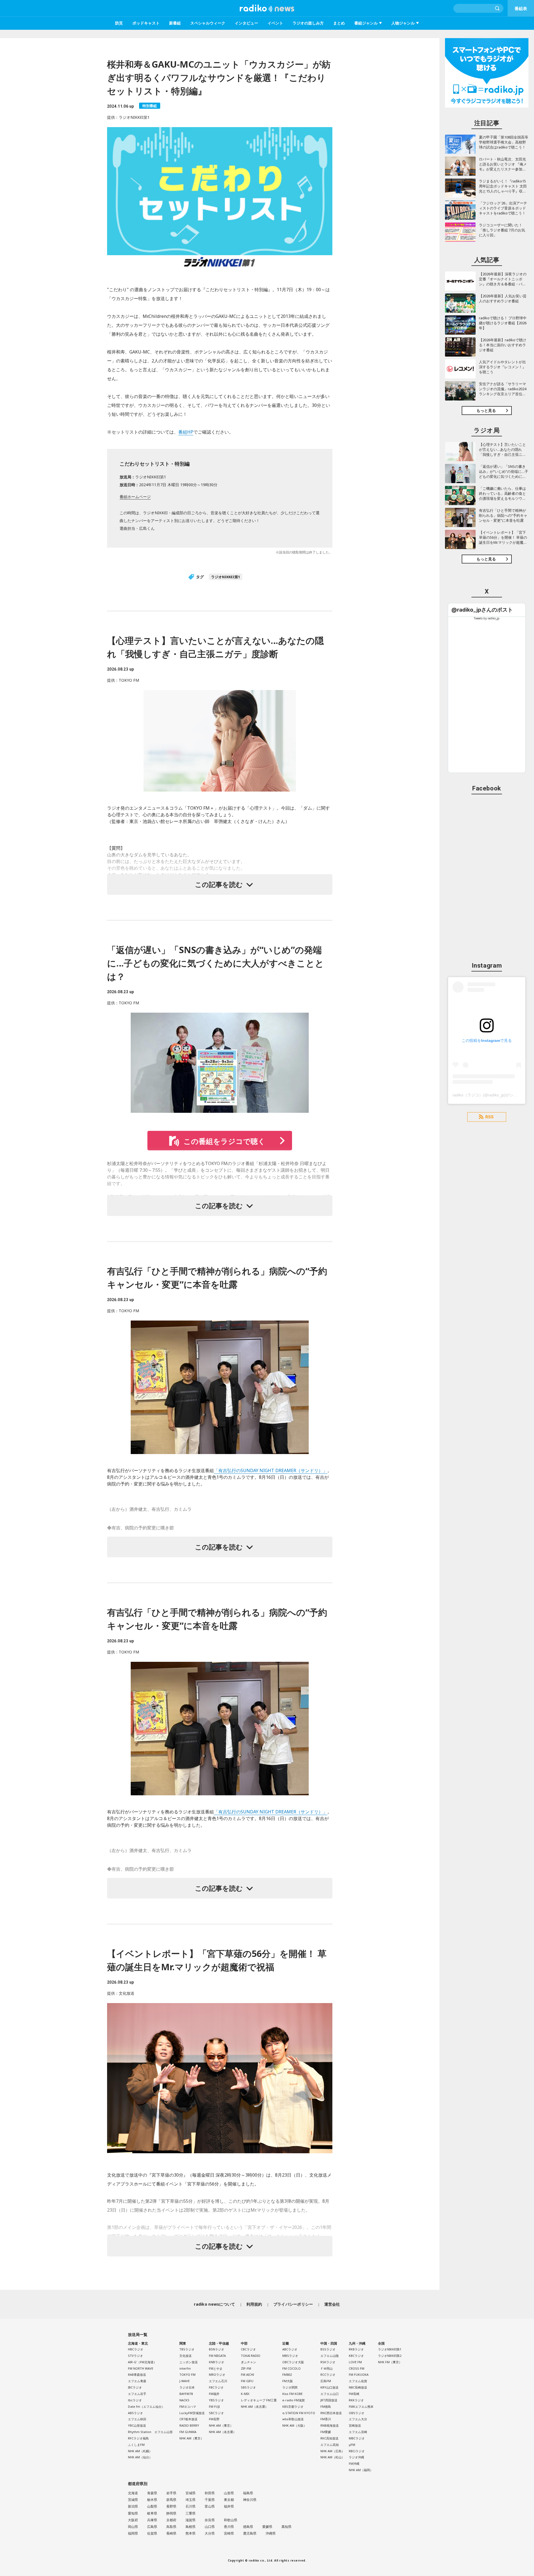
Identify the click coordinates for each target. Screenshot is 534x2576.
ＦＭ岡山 (327, 2368)
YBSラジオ (216, 2400)
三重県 (191, 2513)
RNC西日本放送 (331, 2413)
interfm (185, 2368)
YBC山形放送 (137, 2425)
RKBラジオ (356, 2349)
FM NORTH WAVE (141, 2368)
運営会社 (332, 2304)
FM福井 (214, 2394)
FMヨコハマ (188, 2406)
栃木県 (152, 2500)
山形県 (229, 2493)
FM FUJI (214, 2406)
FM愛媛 (326, 2432)
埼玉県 (191, 2500)
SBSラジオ (248, 2387)
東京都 (229, 2500)
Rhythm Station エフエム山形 (150, 2432)
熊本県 (191, 2533)
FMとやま (216, 2368)
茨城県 (133, 2500)
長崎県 (171, 2533)
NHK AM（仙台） (140, 2457)
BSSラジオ (328, 2349)
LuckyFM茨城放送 (192, 2413)
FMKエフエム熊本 (361, 2406)
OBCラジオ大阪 (293, 2362)
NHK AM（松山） (332, 2457)
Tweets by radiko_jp (487, 618)
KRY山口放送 (329, 2387)
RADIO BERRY (189, 2425)
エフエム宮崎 (358, 2432)
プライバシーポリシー (293, 2304)
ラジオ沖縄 (356, 2457)
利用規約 (254, 2304)
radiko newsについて (214, 2304)
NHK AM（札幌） (140, 2451)
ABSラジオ (135, 2413)
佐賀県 (152, 2533)
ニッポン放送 (189, 2362)
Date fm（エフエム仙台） (146, 2406)
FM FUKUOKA (359, 2374)
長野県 (171, 2506)
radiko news (267, 8)
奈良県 (210, 2520)
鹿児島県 (250, 2533)
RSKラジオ (328, 2362)
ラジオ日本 (187, 2387)
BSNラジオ (217, 2349)
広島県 (152, 2527)
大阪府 (133, 2520)
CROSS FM (357, 2368)
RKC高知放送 (329, 2438)
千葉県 (210, 2500)
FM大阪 (288, 2381)
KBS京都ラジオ (293, 2406)
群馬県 (171, 2500)
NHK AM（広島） (332, 2451)
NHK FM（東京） (390, 2362)
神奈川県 (250, 2500)
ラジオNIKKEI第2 (390, 2356)
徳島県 (248, 2527)
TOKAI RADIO (251, 2356)
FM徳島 (326, 2406)
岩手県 (171, 2493)
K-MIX (245, 2394)
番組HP (186, 432)
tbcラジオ (135, 2400)
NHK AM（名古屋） (222, 2432)
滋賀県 (191, 2520)
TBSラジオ (187, 2349)
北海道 (133, 2493)
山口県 (210, 2527)
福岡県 (133, 2533)
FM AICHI (247, 2374)
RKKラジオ (356, 2400)
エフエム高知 (330, 2445)
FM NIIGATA (217, 2356)
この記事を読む (219, 884)
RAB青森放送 (137, 2374)
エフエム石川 (218, 2381)
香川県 (229, 2527)
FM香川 (326, 2419)
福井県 (229, 2506)
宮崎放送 (355, 2425)
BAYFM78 (186, 2394)
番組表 (521, 8)
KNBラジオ (217, 2362)
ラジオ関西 (290, 2387)
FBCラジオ (216, 2387)
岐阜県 (152, 2513)
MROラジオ (217, 2374)
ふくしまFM (136, 2445)
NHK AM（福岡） (361, 2470)
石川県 (191, 2506)
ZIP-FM (246, 2368)
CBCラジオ (248, 2349)
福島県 (248, 2493)
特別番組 (150, 106)
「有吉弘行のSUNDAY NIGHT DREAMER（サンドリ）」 (271, 1470)
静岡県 (171, 2513)
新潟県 (133, 2506)
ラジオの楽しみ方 (308, 23)
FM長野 (214, 2419)
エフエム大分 (358, 2419)
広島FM (326, 2381)
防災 (119, 23)
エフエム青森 (137, 2381)
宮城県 (191, 2493)
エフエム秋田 (137, 2419)
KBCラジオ (356, 2356)
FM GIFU (247, 2381)
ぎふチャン (249, 2362)
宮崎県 (229, 2533)
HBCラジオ (136, 2349)
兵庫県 (152, 2520)
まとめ (339, 23)
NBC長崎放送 (358, 2387)
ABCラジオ (290, 2349)
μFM (352, 2445)
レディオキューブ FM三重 (259, 2400)
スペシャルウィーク (208, 23)
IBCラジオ (135, 2387)
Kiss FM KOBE (292, 2394)
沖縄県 (271, 2533)
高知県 (286, 2527)
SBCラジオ (216, 2413)
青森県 (152, 2493)
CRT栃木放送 (188, 2419)
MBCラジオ (357, 2438)
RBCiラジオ (357, 2451)
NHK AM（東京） (191, 2438)
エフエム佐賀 (358, 2381)
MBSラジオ (290, 2356)
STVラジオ (135, 2356)
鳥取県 (171, 2527)
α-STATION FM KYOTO (299, 2413)
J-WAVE (185, 2381)
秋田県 (210, 2493)
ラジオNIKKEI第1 (226, 577)
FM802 (287, 2374)
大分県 (210, 2533)
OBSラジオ (357, 2413)
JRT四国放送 (329, 2400)
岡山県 (133, 2527)
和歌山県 (231, 2520)
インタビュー (246, 23)
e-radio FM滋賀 (294, 2400)
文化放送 (186, 2356)
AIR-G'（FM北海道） (142, 2362)
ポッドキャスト (146, 23)
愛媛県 (267, 2527)
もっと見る (486, 410)
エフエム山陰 (330, 2356)
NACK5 (184, 2400)
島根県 (191, 2527)
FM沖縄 (354, 2463)
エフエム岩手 (137, 2394)
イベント (275, 23)
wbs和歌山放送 (293, 2419)
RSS (489, 1117)
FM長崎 (354, 2394)
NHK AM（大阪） (294, 2425)
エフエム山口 (330, 2394)
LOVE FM (355, 2362)
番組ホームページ (135, 497)
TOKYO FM (187, 2374)
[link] (482, 610)
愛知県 (133, 2513)
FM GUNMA (188, 2432)
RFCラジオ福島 (138, 2438)
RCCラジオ (328, 2374)
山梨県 (152, 2506)
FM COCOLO (291, 2368)
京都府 (171, 2520)
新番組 (175, 23)
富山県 (210, 2506)
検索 (498, 8)
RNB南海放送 (330, 2425)
